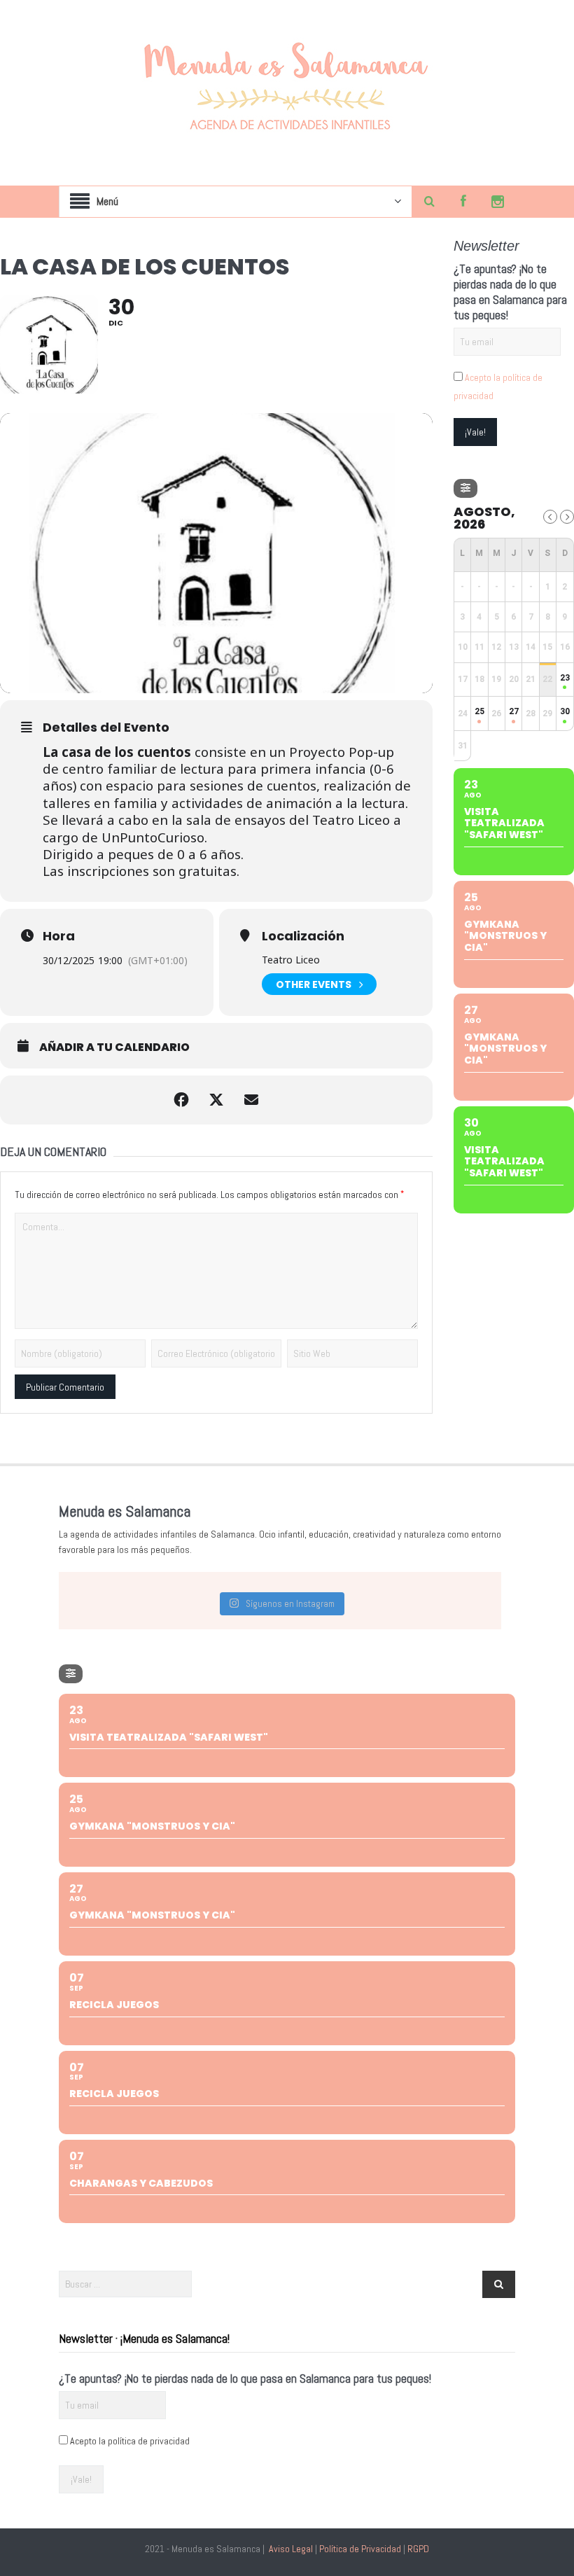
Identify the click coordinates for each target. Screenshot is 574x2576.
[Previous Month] (550, 517)
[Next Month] (567, 517)
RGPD (418, 2549)
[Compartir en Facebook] (181, 1100)
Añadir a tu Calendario (114, 1047)
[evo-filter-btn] (465, 488)
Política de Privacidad (360, 2549)
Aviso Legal (291, 2549)
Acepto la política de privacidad (130, 2441)
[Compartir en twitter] (216, 1100)
